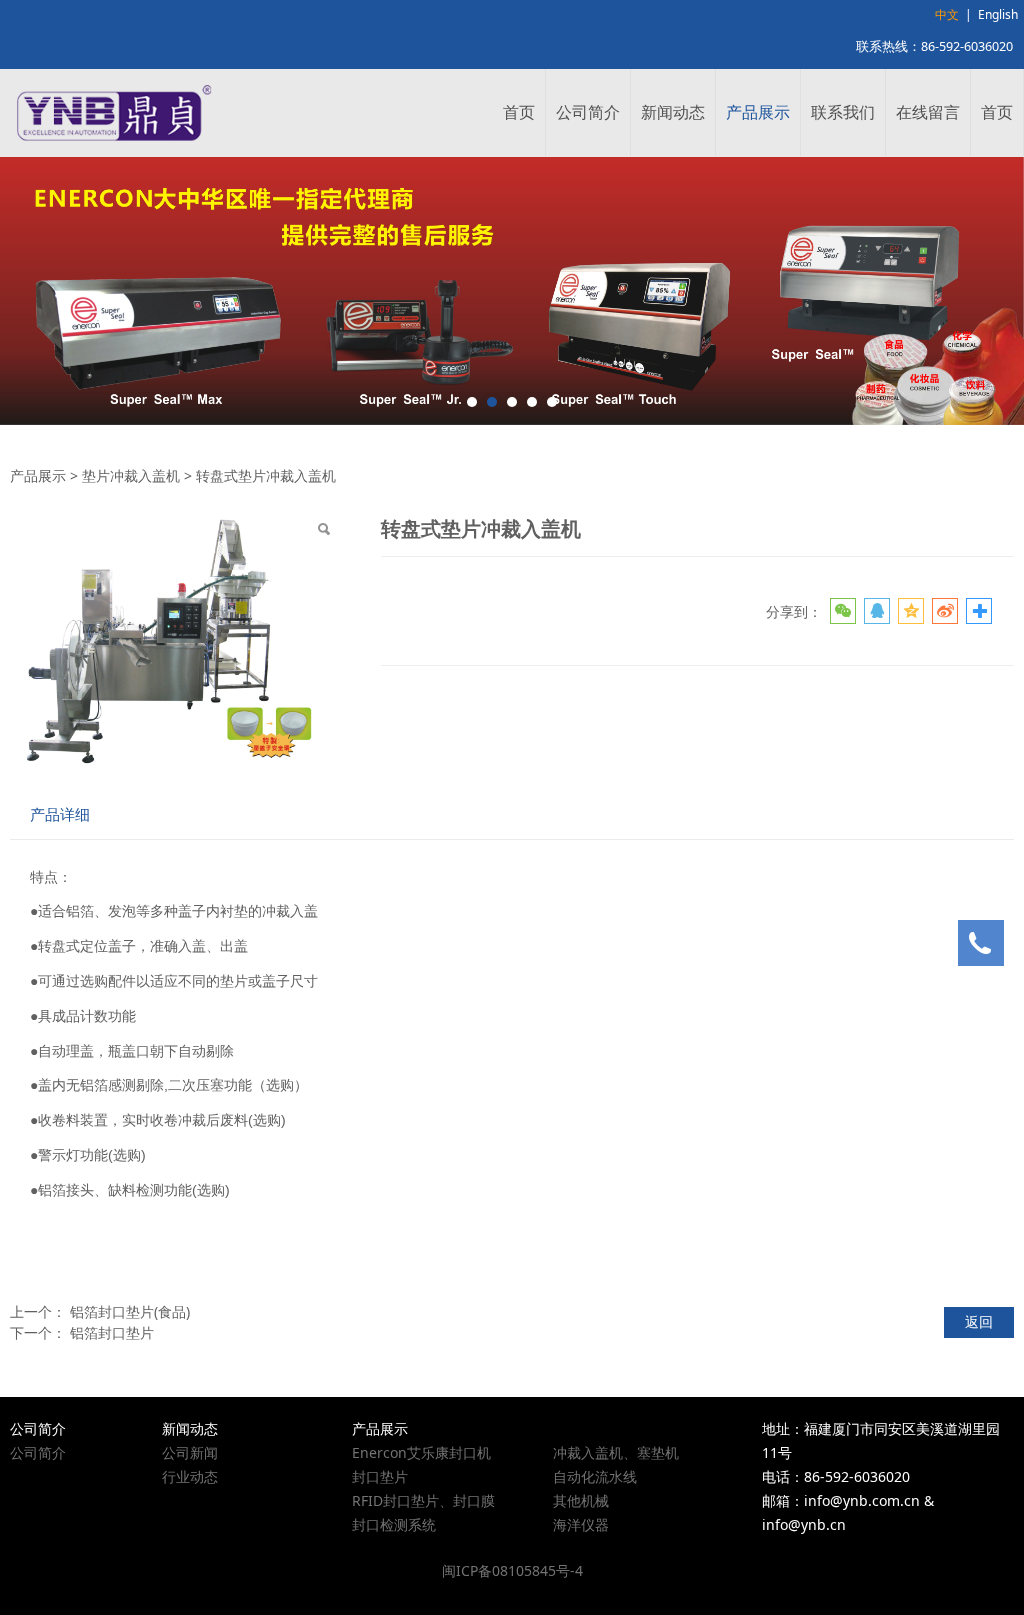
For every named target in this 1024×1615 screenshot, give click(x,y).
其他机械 (581, 1500)
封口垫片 (380, 1476)
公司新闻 (190, 1452)
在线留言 (928, 112)
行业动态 (190, 1476)
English (998, 14)
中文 (947, 14)
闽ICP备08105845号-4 (512, 1570)
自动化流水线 (595, 1476)
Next (997, 291)
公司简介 (588, 112)
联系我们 (843, 112)
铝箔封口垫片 (112, 1332)
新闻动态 (673, 112)
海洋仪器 (581, 1524)
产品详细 (60, 814)
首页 (519, 112)
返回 (979, 1321)
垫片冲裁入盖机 (131, 475)
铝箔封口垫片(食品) (130, 1311)
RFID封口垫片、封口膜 (423, 1500)
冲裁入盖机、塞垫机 (616, 1452)
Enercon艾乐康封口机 (421, 1452)
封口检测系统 (394, 1524)
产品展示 (758, 112)
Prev (27, 291)
